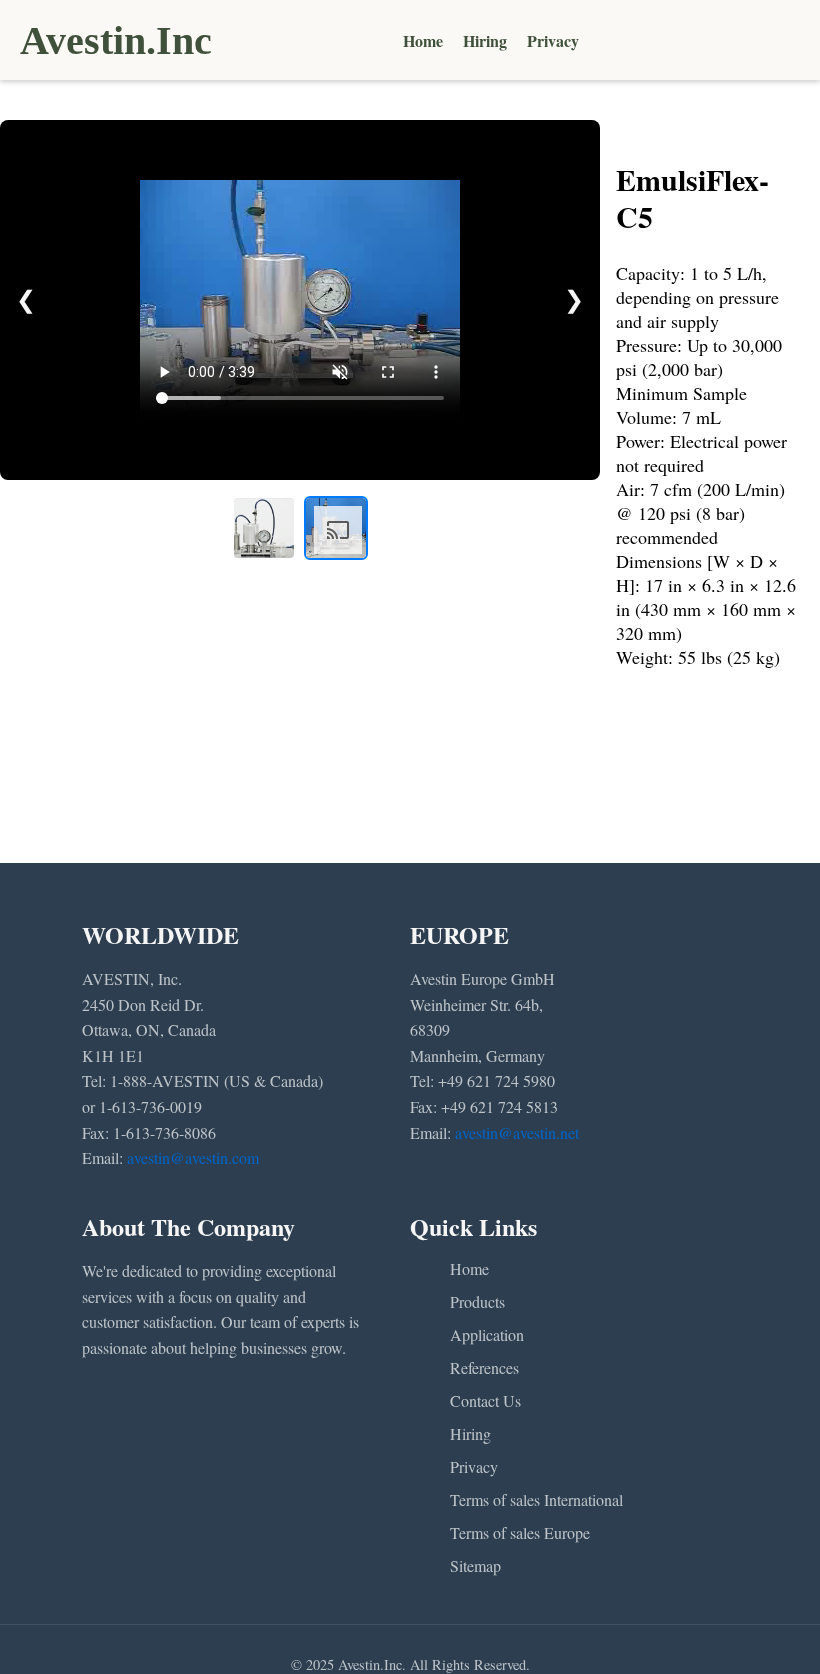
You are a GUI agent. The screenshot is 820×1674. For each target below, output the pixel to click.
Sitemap (475, 1565)
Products (477, 1301)
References (484, 1367)
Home (423, 40)
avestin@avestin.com (193, 1157)
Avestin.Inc (116, 40)
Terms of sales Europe (520, 1532)
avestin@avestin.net (517, 1132)
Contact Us (485, 1400)
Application (487, 1334)
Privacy (553, 40)
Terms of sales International (536, 1499)
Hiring (485, 40)
